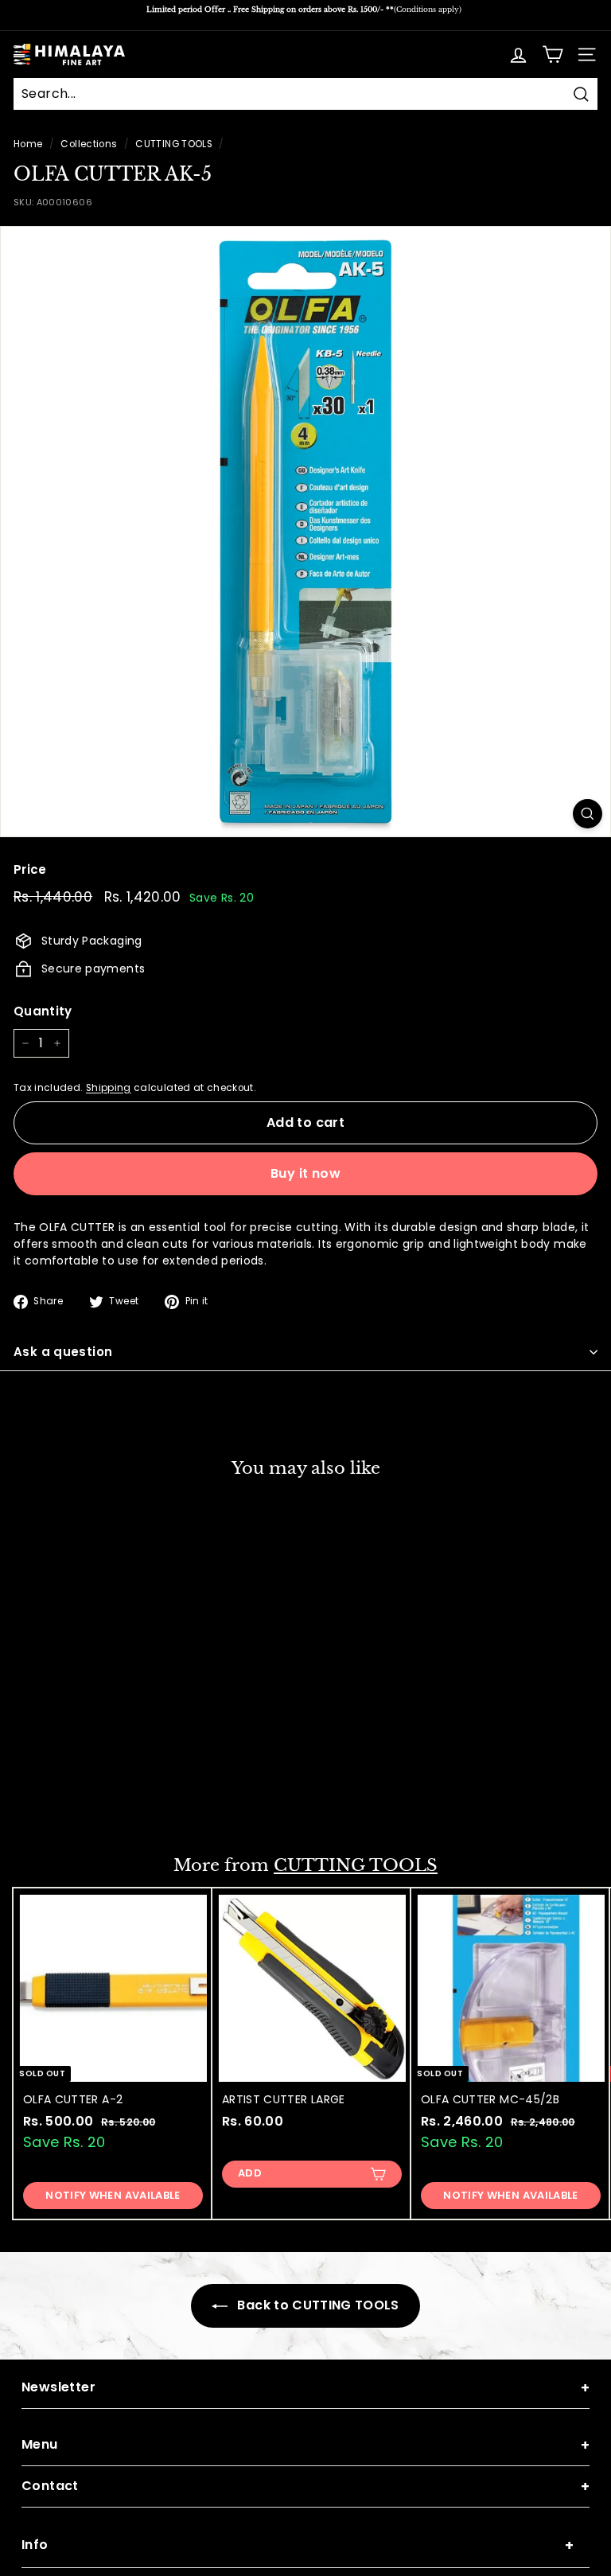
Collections (89, 144)
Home (28, 144)
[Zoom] (588, 814)
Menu (305, 2445)
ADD (51, 1798)
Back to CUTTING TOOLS (317, 2305)
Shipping (109, 1088)
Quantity (43, 1011)
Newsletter (305, 2388)
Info (298, 2545)
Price (30, 869)
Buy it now (305, 1173)
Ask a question (63, 1352)
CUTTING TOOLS (174, 144)
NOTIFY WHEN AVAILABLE (113, 2195)
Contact (305, 2486)
